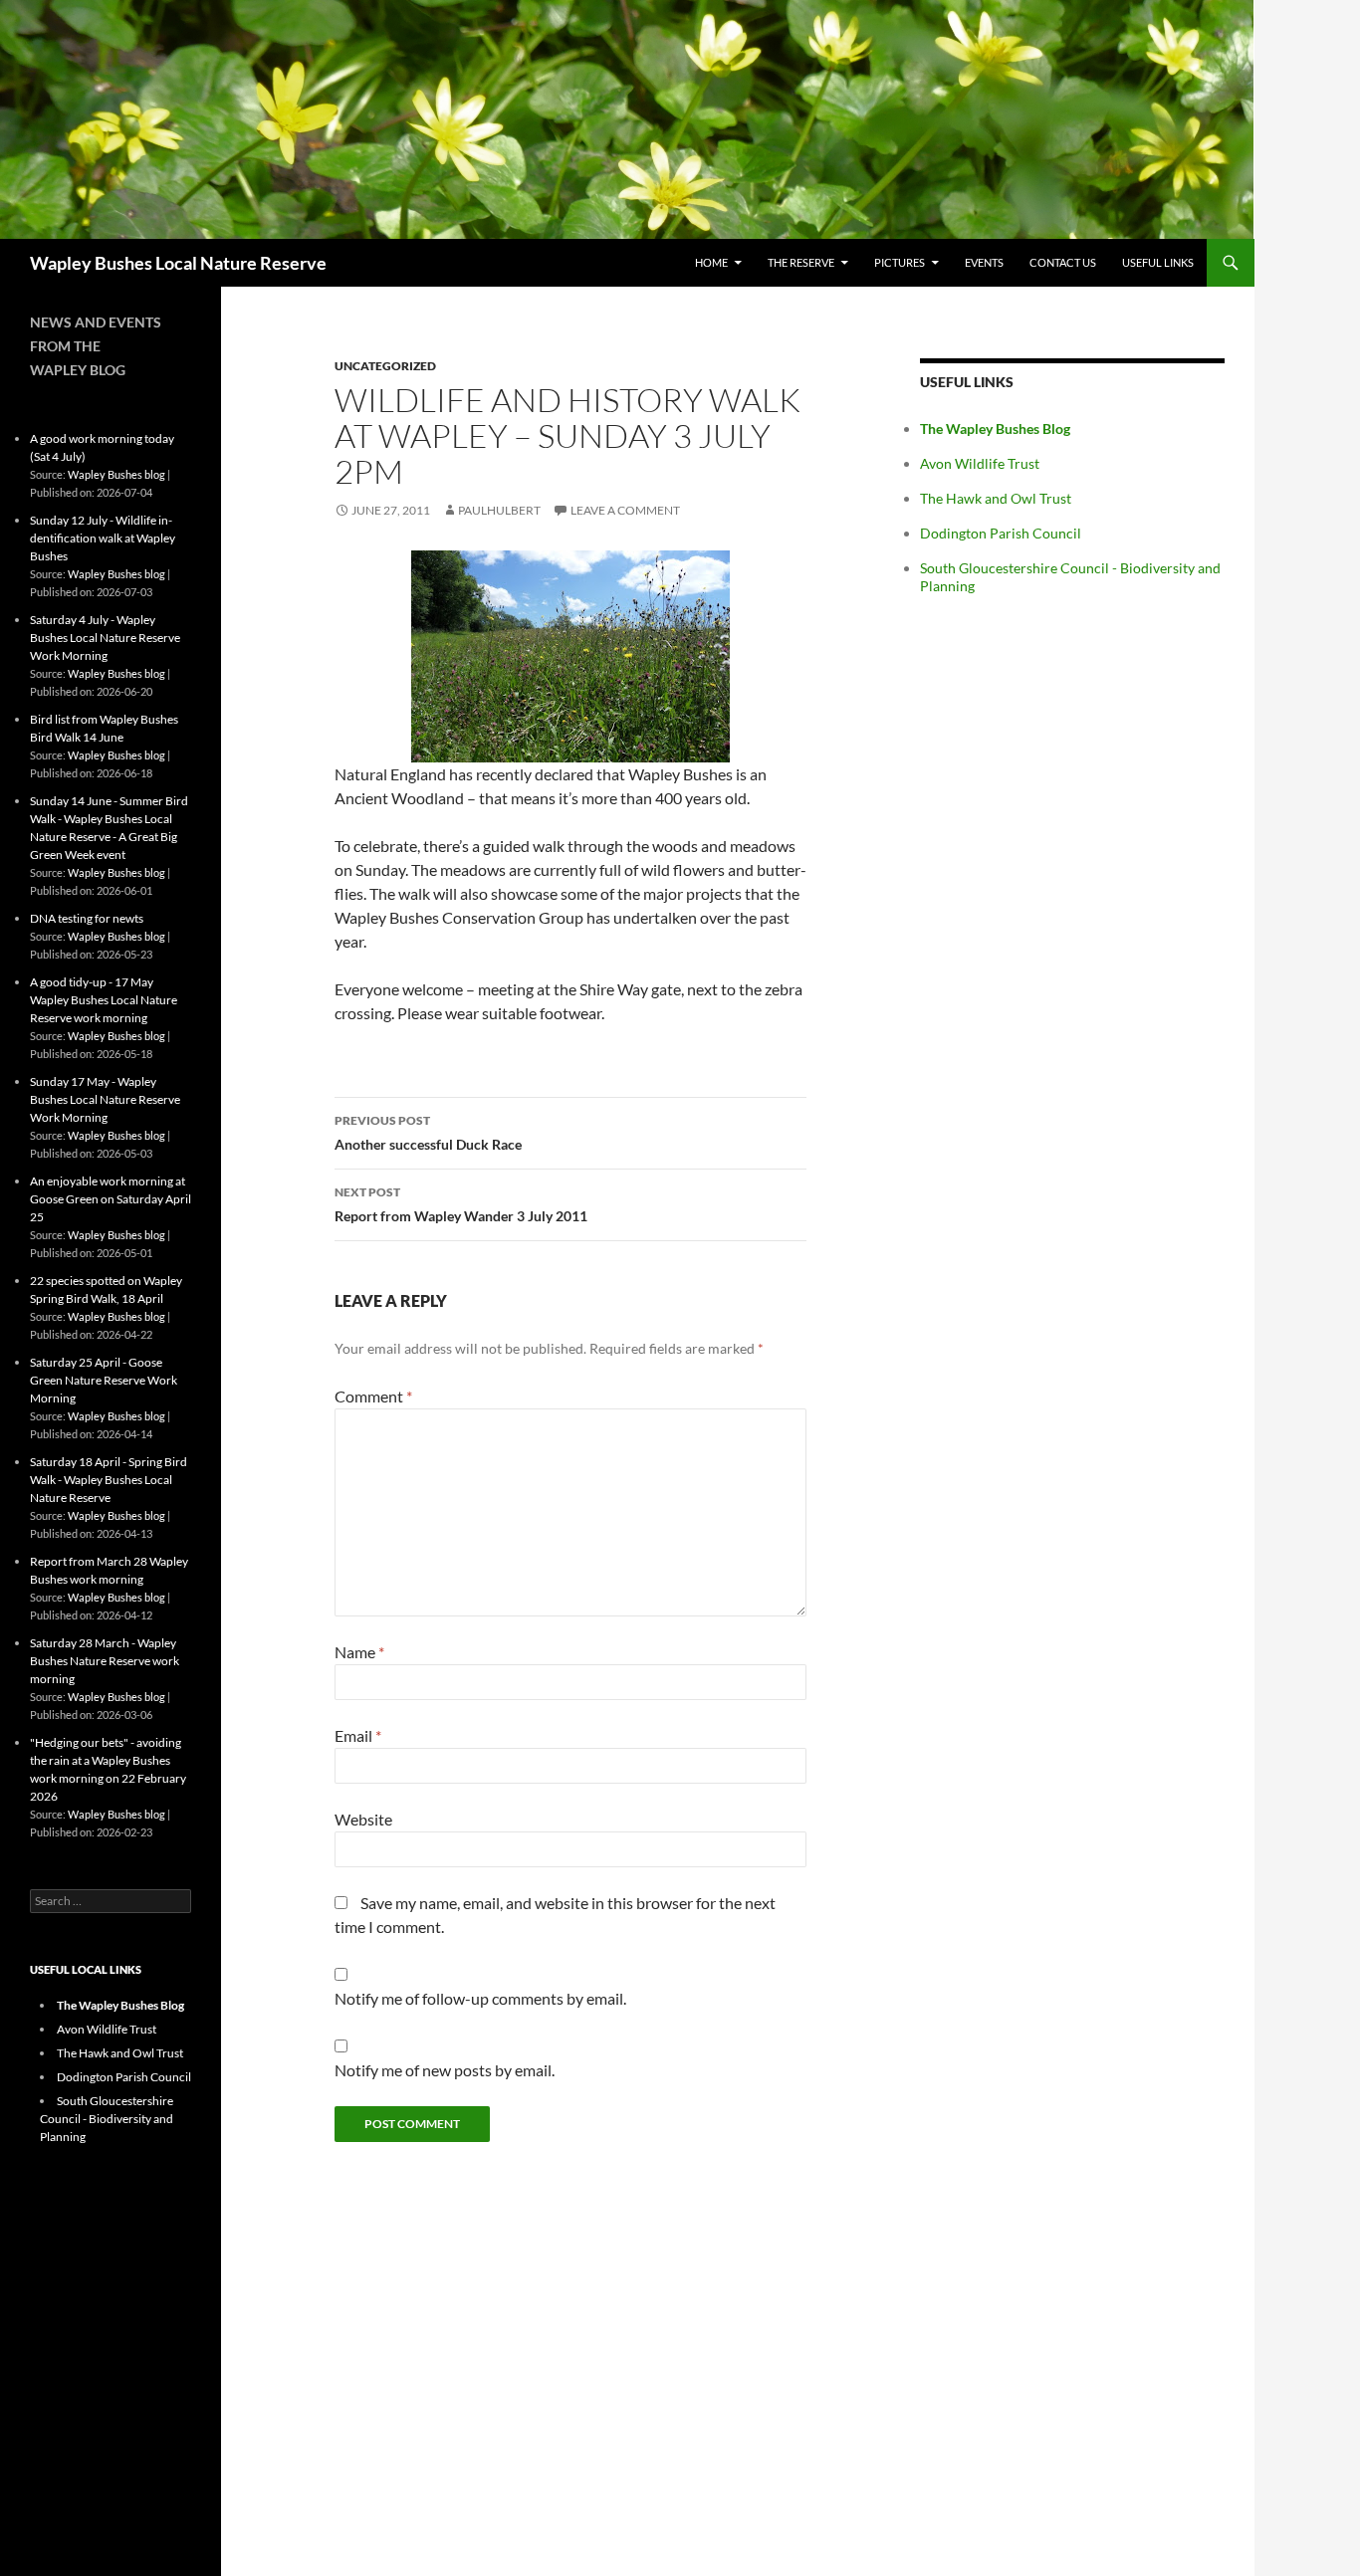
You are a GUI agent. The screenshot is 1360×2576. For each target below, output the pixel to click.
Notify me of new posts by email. (445, 2070)
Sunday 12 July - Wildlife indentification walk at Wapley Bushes (103, 538)
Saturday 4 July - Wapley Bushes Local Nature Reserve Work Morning (105, 638)
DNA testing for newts (87, 918)
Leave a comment (625, 510)
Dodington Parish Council (1001, 533)
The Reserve (801, 262)
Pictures (900, 262)
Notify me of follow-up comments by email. (480, 1998)
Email (358, 1735)
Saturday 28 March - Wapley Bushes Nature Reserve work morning (105, 1661)
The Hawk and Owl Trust (996, 498)
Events (984, 262)
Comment (373, 1396)
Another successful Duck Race (428, 1133)
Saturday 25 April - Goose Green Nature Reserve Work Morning (104, 1380)
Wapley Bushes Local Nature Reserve (178, 263)
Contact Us (1063, 262)
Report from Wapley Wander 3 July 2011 (461, 1204)
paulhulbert (499, 510)
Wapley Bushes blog (116, 474)
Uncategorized (385, 366)
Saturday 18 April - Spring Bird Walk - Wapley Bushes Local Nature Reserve (109, 1480)
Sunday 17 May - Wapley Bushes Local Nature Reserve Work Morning (105, 1099)
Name (359, 1652)
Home (711, 262)
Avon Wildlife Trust (980, 463)
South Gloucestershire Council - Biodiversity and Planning (107, 2119)
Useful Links (1158, 262)
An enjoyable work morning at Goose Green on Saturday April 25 (111, 1199)
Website (363, 1819)
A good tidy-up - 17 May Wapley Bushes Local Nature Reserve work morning (104, 1000)
